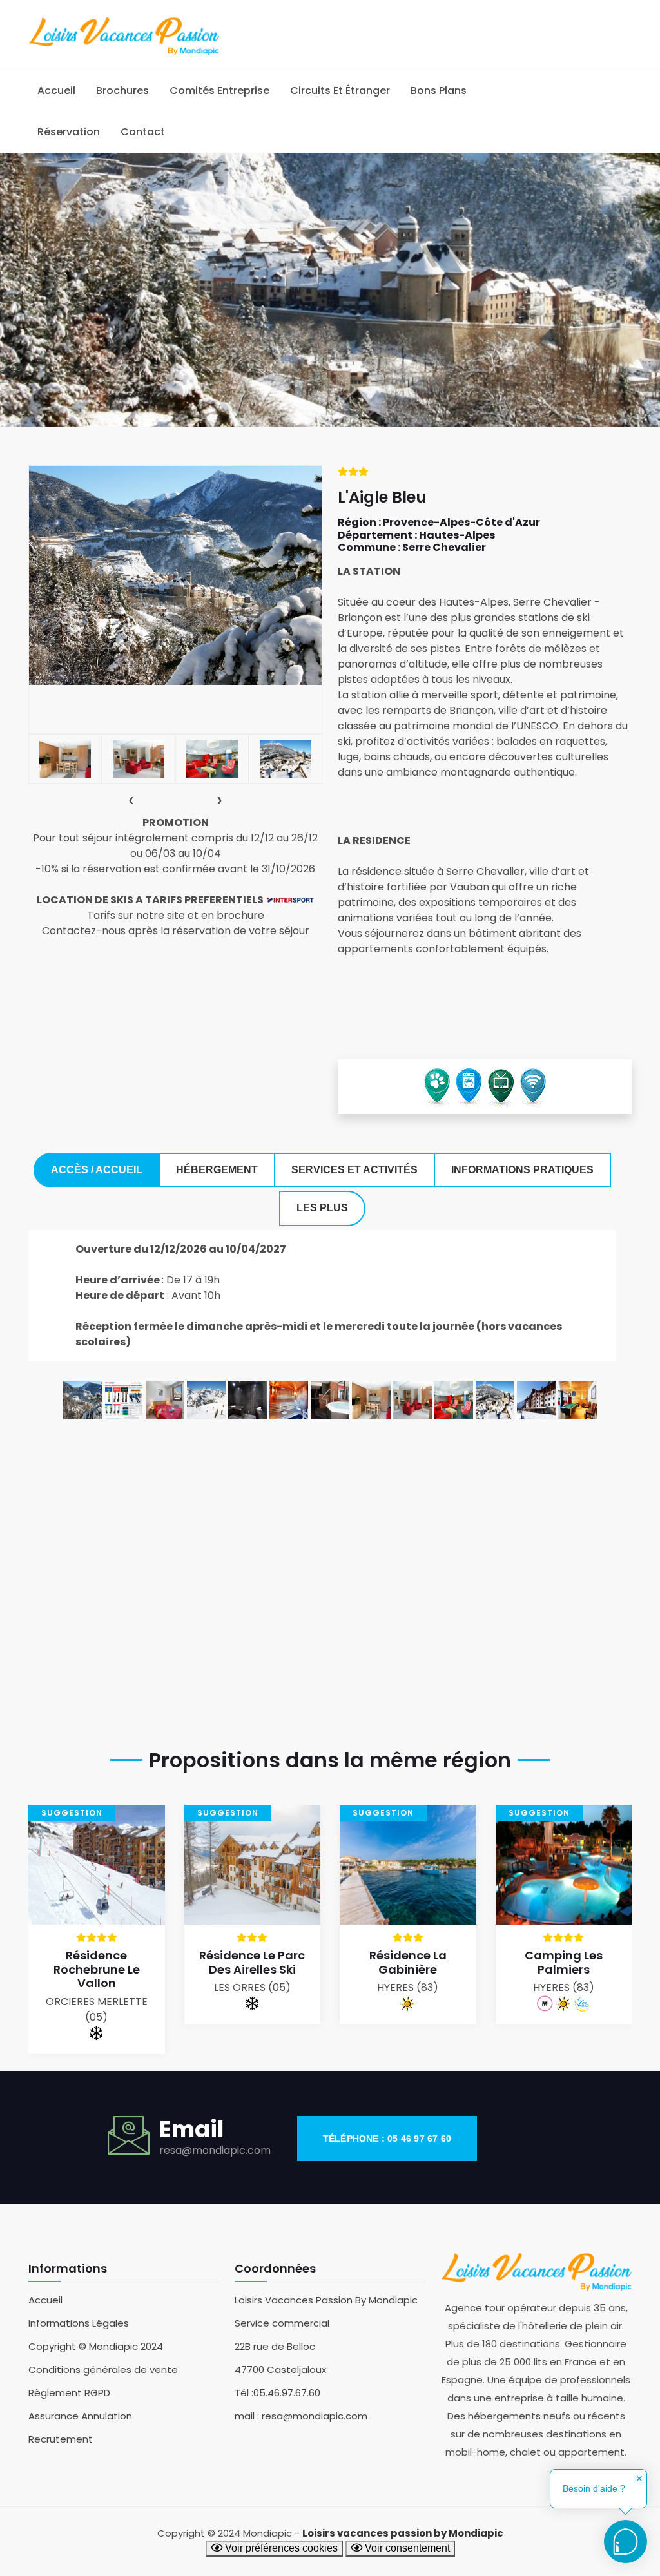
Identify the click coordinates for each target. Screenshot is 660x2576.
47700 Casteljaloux (280, 2369)
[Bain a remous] (330, 1399)
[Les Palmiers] (564, 1864)
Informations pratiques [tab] (522, 1170)
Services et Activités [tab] (354, 1170)
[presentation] (131, 800)
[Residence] (536, 1399)
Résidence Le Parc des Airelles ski (252, 1962)
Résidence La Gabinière (408, 1962)
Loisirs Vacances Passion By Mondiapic (326, 2300)
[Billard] (577, 1399)
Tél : (244, 2393)
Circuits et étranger (340, 91)
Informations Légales (79, 2323)
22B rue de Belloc (275, 2346)
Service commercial (282, 2323)
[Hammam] (247, 1399)
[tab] (65, 759)
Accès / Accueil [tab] (97, 1170)
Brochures (122, 91)
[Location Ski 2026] (124, 1399)
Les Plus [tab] (322, 1208)
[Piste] (206, 1399)
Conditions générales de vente (103, 2369)
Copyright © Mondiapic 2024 (96, 2346)
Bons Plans (439, 91)
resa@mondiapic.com (215, 2150)
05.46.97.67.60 (287, 2393)
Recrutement (61, 2439)
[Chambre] (165, 1399)
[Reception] (454, 1399)
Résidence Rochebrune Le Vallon (97, 1969)
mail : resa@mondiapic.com (301, 2416)
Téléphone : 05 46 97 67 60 (387, 2139)
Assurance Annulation (80, 2416)
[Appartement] (371, 1399)
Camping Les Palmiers (564, 1962)
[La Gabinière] (408, 1864)
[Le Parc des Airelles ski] (253, 1864)
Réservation (69, 132)
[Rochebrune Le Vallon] (97, 1864)
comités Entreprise (219, 91)
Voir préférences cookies (280, 2548)
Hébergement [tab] (217, 1170)
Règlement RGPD (69, 2393)
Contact (143, 132)
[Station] (495, 1399)
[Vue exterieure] (82, 1399)
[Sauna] (289, 1399)
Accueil (56, 91)
